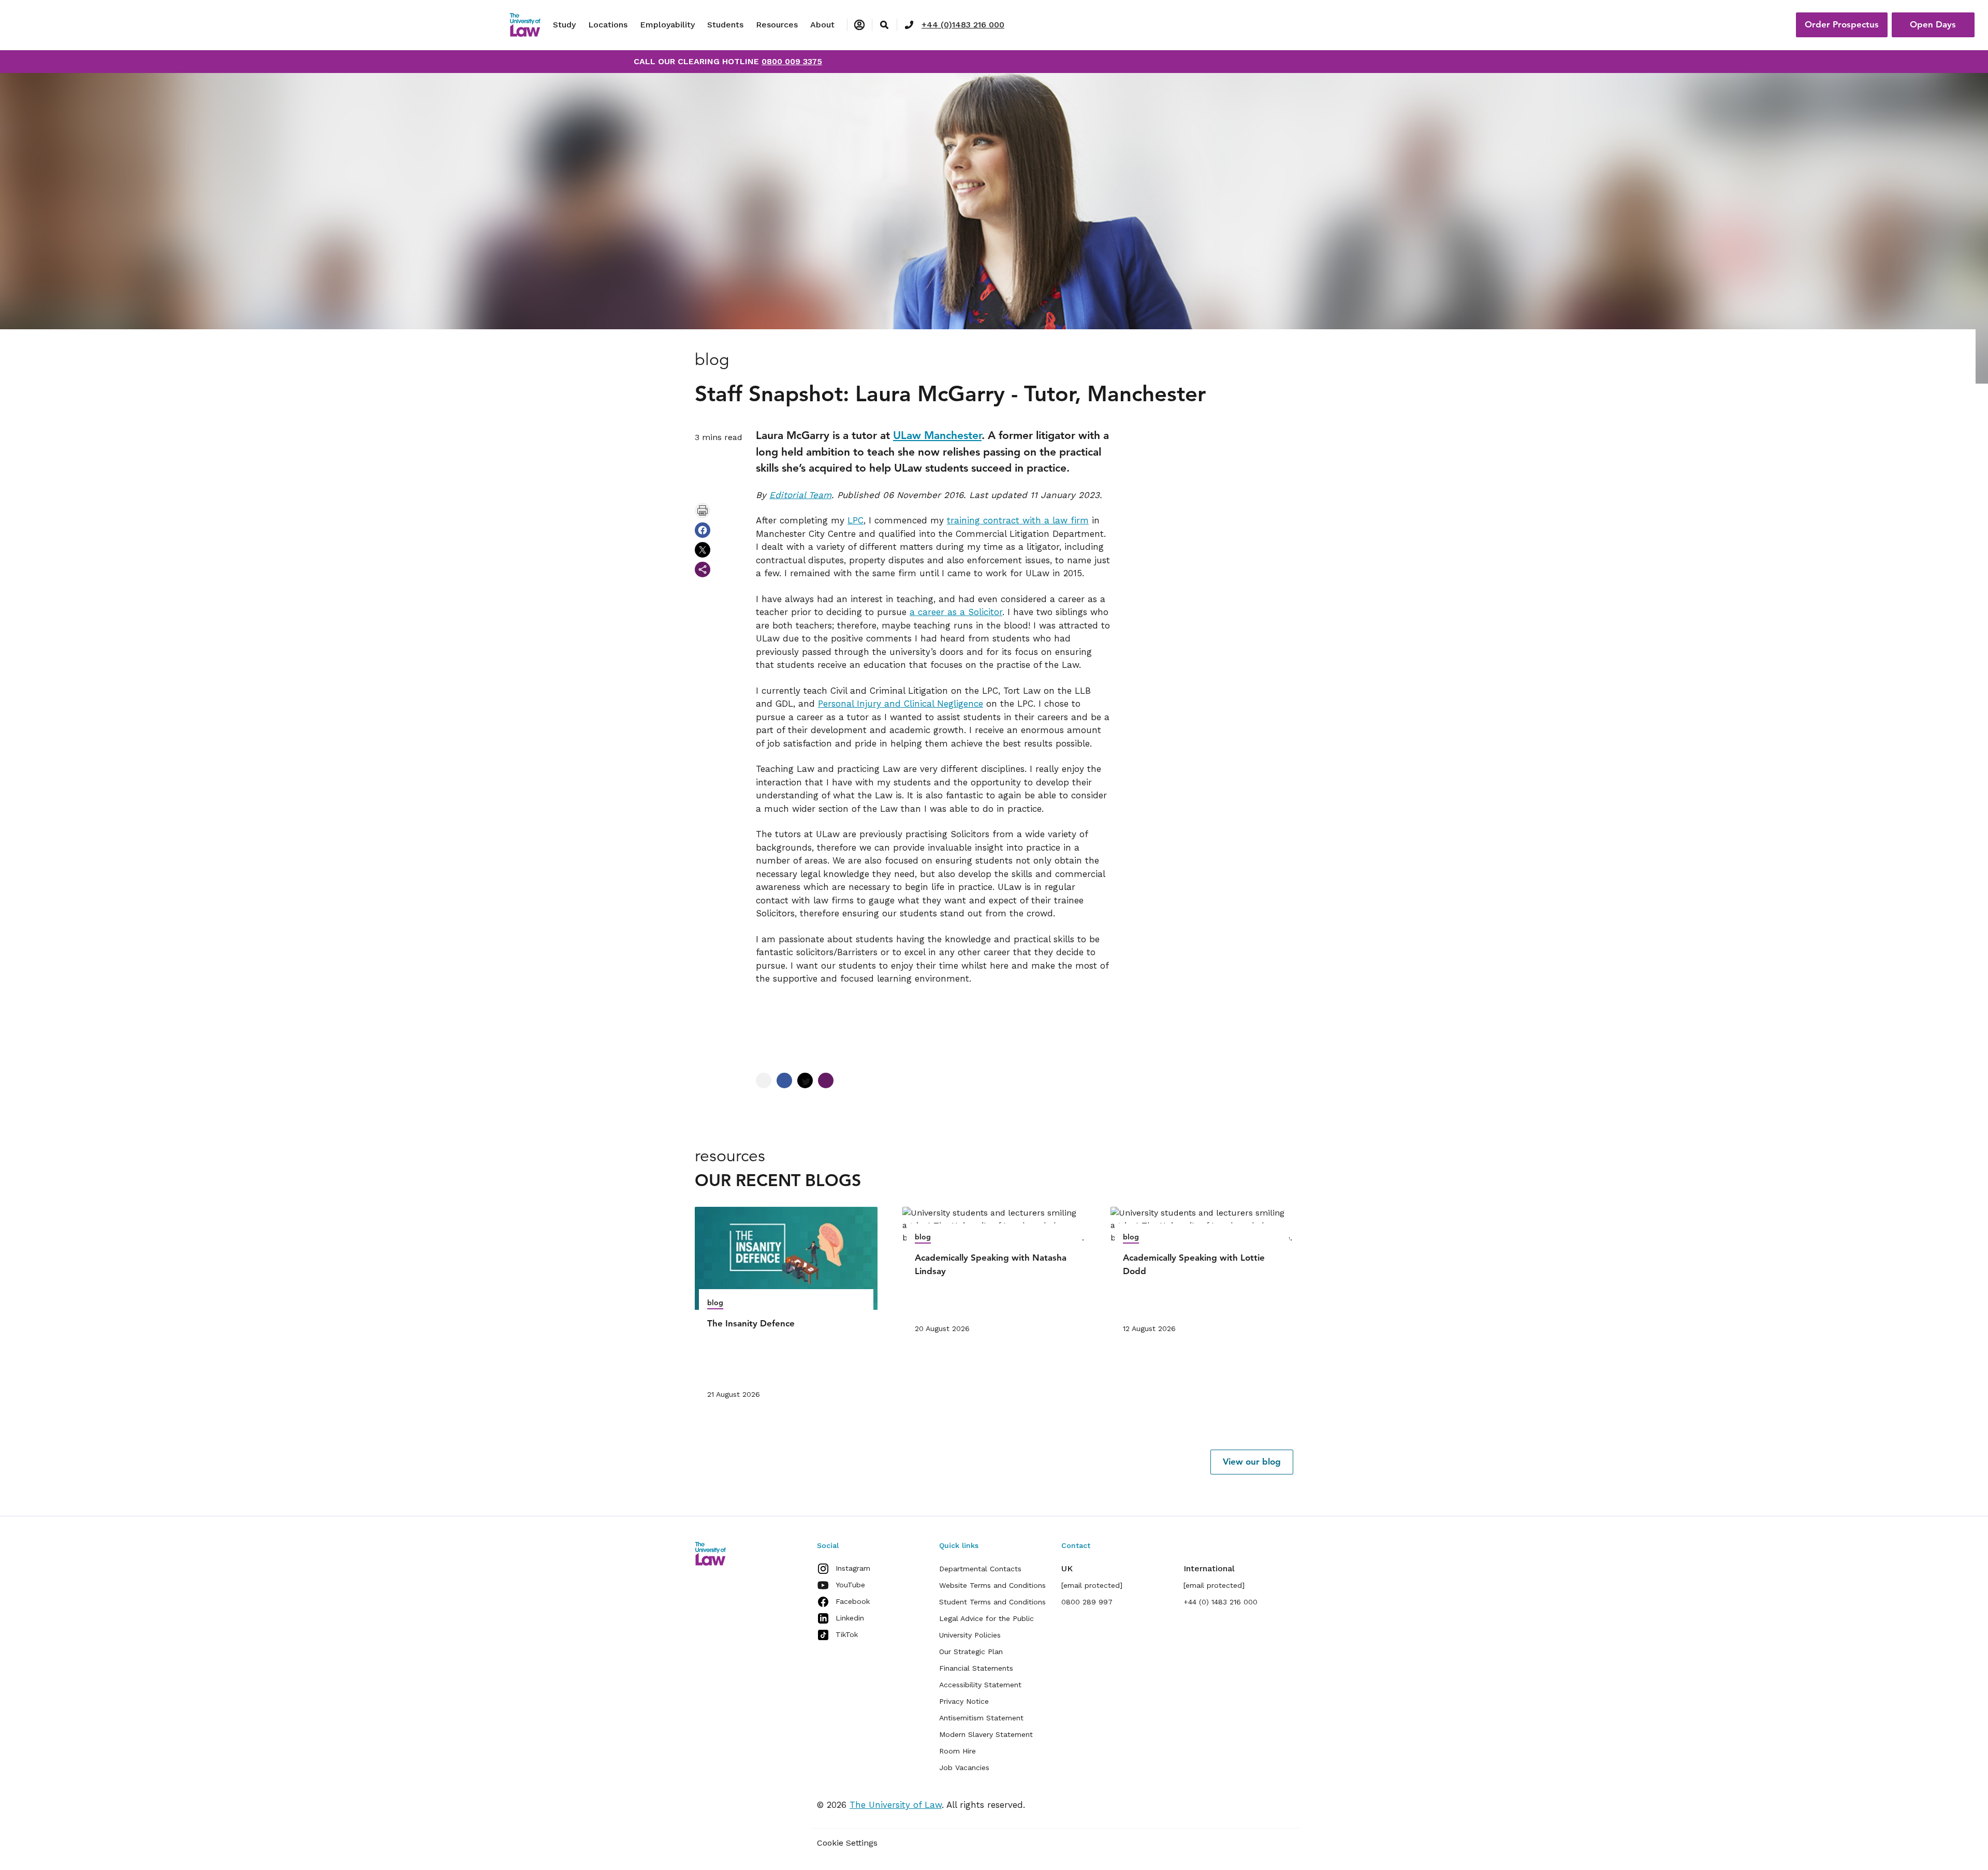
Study (564, 25)
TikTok (847, 1634)
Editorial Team (800, 495)
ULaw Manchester (937, 435)
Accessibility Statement (980, 1685)
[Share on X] (703, 550)
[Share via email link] (703, 569)
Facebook (853, 1601)
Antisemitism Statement (981, 1718)
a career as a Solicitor (956, 612)
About (822, 25)
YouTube (850, 1585)
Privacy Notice (964, 1701)
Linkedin (850, 1618)
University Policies (970, 1635)
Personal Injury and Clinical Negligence (901, 704)
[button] (1252, 1462)
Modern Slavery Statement (986, 1734)
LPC (856, 520)
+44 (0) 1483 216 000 (1220, 1602)
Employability (667, 25)
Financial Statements (976, 1668)
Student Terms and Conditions (992, 1602)
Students (725, 25)
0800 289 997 (1087, 1602)
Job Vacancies (964, 1767)
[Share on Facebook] (703, 530)
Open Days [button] (1933, 24)
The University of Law (896, 1805)
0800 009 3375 (792, 61)
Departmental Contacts (980, 1569)
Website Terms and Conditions (992, 1585)
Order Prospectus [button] (1842, 24)
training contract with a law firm (1018, 520)
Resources (777, 25)
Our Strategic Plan (971, 1652)
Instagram (853, 1568)
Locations (608, 25)
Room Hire (958, 1751)
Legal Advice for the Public (986, 1618)
